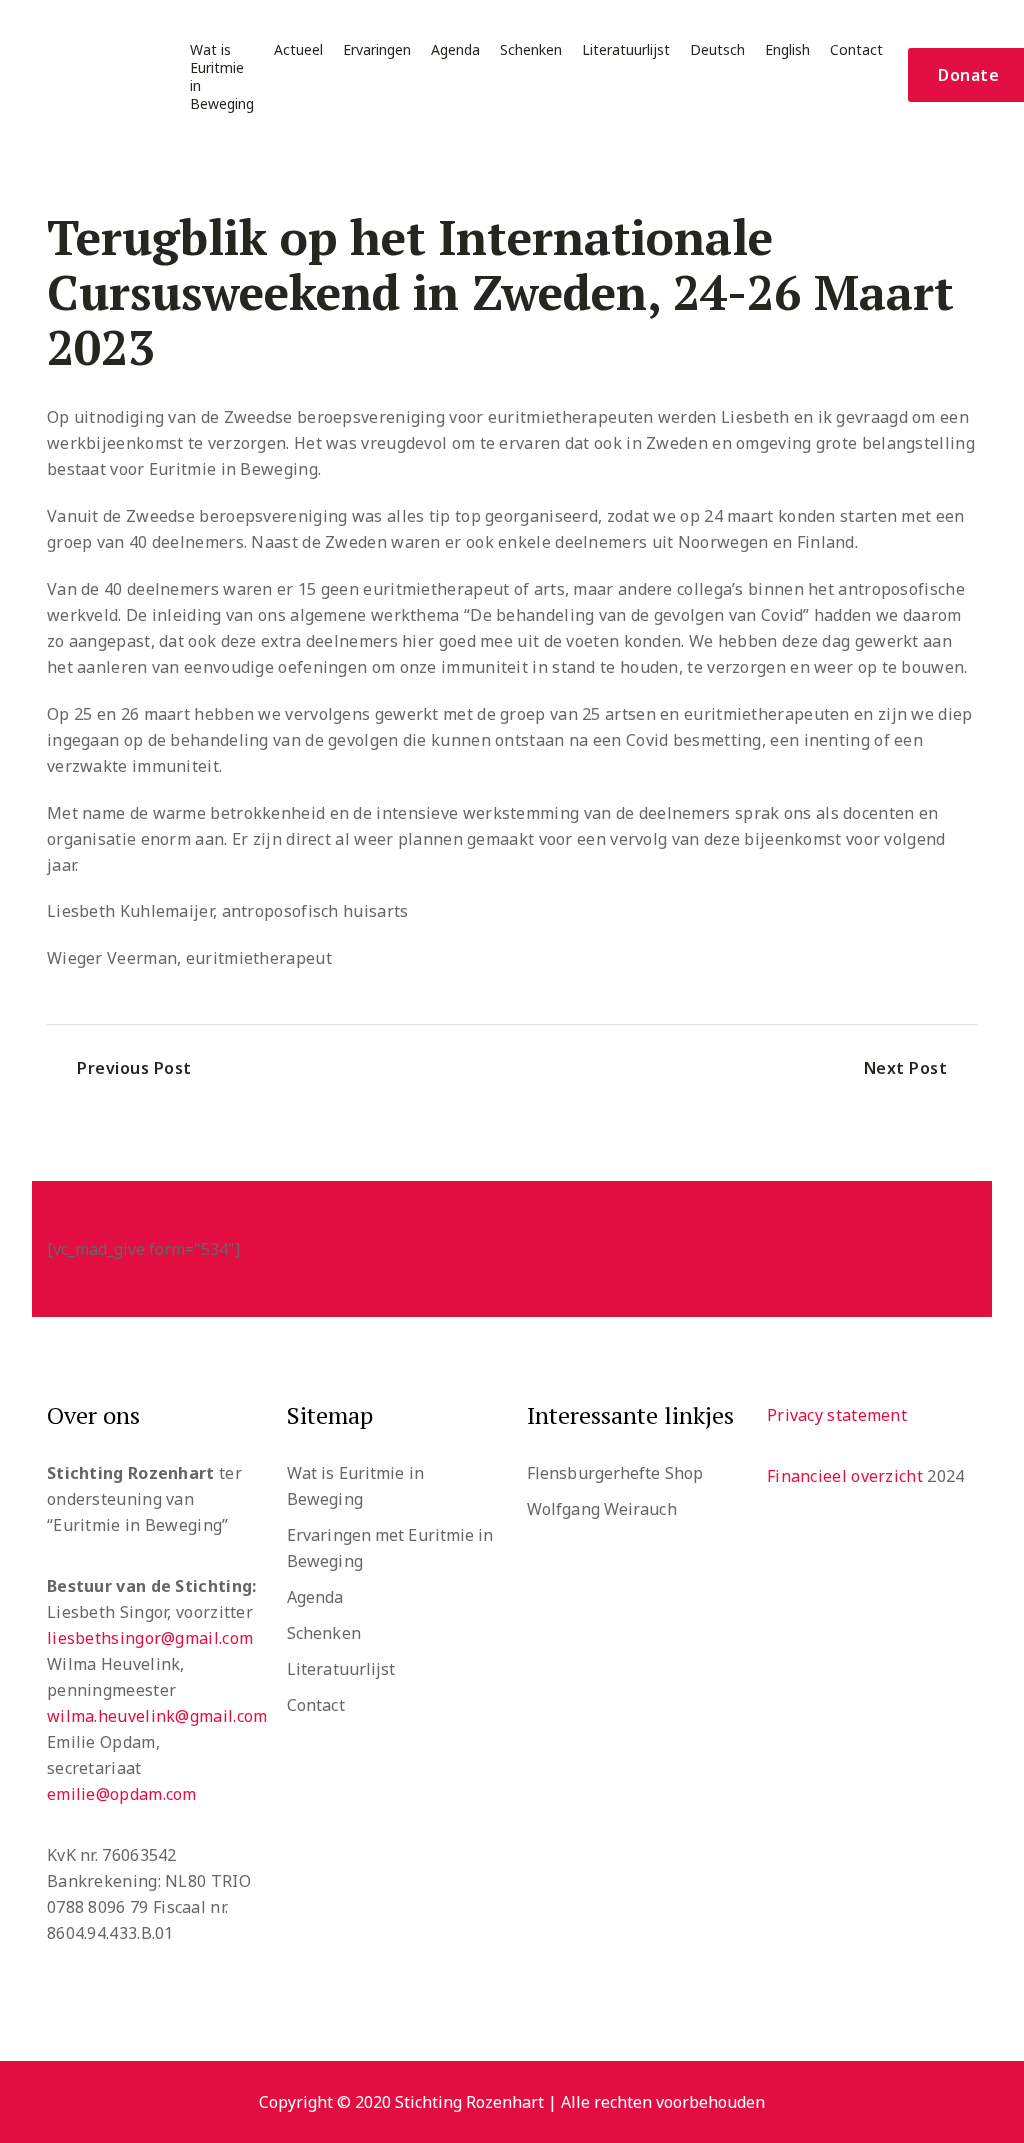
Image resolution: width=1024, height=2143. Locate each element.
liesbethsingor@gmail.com (150, 1638)
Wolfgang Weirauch (602, 1509)
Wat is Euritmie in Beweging (222, 77)
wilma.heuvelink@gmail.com (157, 1716)
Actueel (298, 50)
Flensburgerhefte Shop (615, 1473)
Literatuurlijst (626, 50)
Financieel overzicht (845, 1476)
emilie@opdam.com (122, 1794)
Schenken (531, 50)
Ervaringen (377, 50)
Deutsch (717, 50)
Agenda (455, 50)
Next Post (906, 1068)
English (787, 50)
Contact (856, 50)
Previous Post (134, 1068)
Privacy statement (837, 1415)
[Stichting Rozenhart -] (90, 75)
